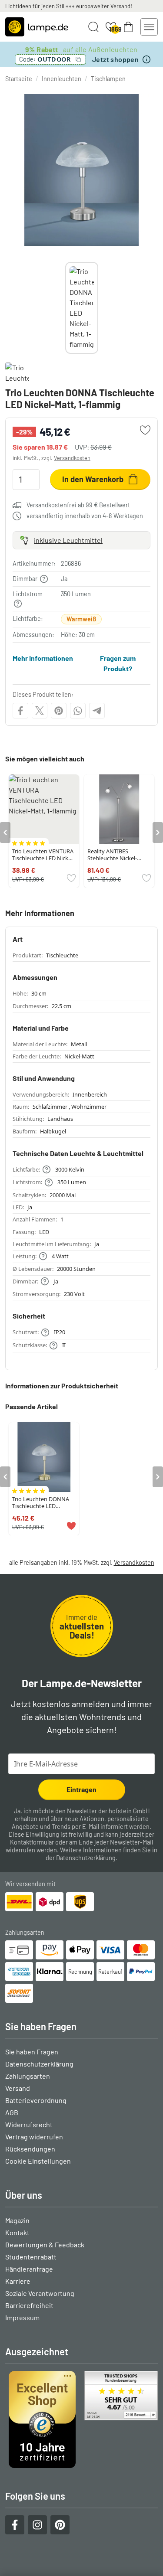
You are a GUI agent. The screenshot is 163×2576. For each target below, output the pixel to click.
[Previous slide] (65, 308)
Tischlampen (108, 79)
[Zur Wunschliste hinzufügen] (145, 430)
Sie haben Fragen (32, 2052)
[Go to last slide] (5, 833)
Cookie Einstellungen (38, 2161)
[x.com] (40, 711)
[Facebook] (20, 711)
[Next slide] (98, 308)
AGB (12, 2112)
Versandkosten (72, 458)
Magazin (17, 2220)
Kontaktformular (32, 1842)
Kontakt (17, 2232)
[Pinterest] (59, 711)
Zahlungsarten (28, 2076)
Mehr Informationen (43, 658)
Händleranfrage (29, 2269)
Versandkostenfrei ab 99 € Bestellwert (78, 505)
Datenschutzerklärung (86, 1858)
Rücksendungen (30, 2149)
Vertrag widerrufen (34, 2137)
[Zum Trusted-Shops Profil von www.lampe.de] (81, 2419)
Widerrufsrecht (29, 2124)
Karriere (18, 2281)
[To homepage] (37, 27)
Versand (18, 2088)
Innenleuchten (62, 79)
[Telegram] (97, 711)
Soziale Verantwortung (40, 2293)
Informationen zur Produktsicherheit (62, 1386)
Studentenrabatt (31, 2257)
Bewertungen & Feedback (45, 2245)
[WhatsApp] (78, 711)
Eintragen (81, 1789)
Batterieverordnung (36, 2100)
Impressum (22, 2317)
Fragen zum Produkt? (118, 663)
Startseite (19, 79)
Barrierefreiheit (29, 2305)
